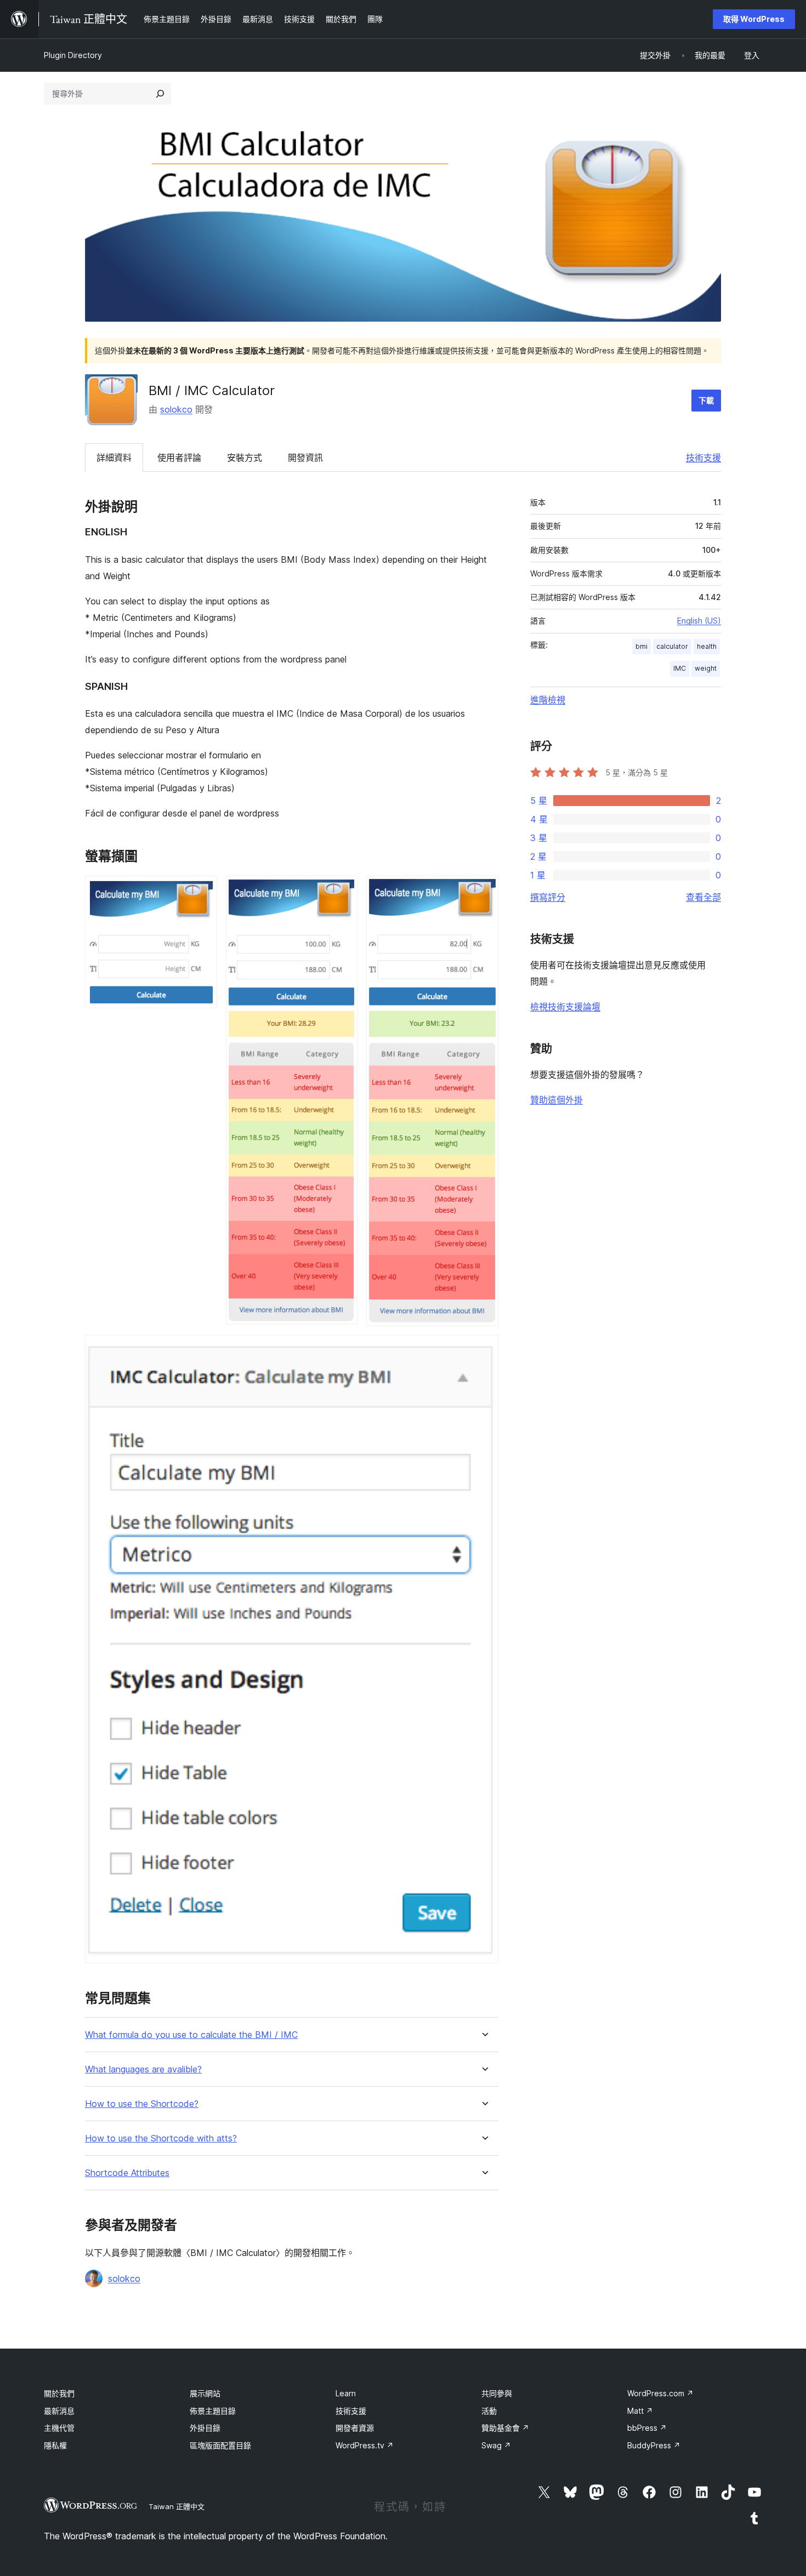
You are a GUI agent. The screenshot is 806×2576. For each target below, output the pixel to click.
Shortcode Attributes (127, 2173)
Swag (496, 2445)
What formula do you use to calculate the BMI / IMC (191, 2035)
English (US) (699, 621)
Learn (346, 2393)
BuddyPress (654, 2445)
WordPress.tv (365, 2445)
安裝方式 (245, 458)
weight (706, 668)
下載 (706, 400)
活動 (489, 2411)
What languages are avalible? (143, 2069)
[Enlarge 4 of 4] (484, 1350)
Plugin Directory (73, 55)
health (707, 646)
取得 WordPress (754, 19)
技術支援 (703, 458)
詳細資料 (114, 458)
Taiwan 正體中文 (177, 2506)
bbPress (647, 2428)
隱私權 (55, 2445)
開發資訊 (305, 458)
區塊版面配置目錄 (220, 2445)
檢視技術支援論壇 (565, 1007)
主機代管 (59, 2428)
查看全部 (703, 897)
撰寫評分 (548, 897)
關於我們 (59, 2393)
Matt (640, 2411)
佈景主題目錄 (213, 2411)
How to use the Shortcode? (142, 2104)
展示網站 (205, 2393)
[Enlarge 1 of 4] (202, 890)
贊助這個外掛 (557, 1100)
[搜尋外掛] (160, 94)
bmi (642, 646)
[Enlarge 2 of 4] (343, 890)
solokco (176, 409)
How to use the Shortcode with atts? (161, 2138)
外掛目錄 (205, 2428)
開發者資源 (355, 2428)
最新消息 (59, 2411)
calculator (672, 646)
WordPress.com (660, 2393)
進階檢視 (548, 700)
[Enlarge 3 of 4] (484, 890)
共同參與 (497, 2393)
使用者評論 (179, 458)
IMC (680, 668)
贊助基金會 (505, 2428)
